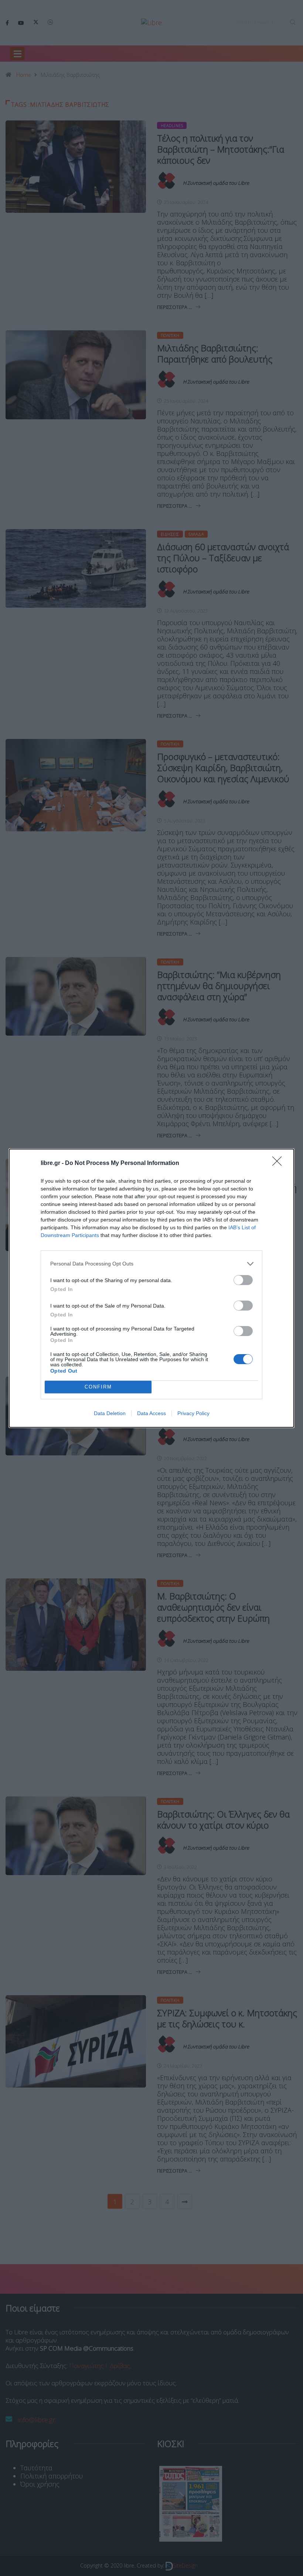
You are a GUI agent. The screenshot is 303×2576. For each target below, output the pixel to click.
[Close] (279, 1163)
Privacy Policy (193, 1413)
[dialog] (151, 1288)
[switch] (243, 1280)
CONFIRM (98, 1387)
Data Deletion (110, 1413)
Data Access (151, 1413)
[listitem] (151, 1264)
